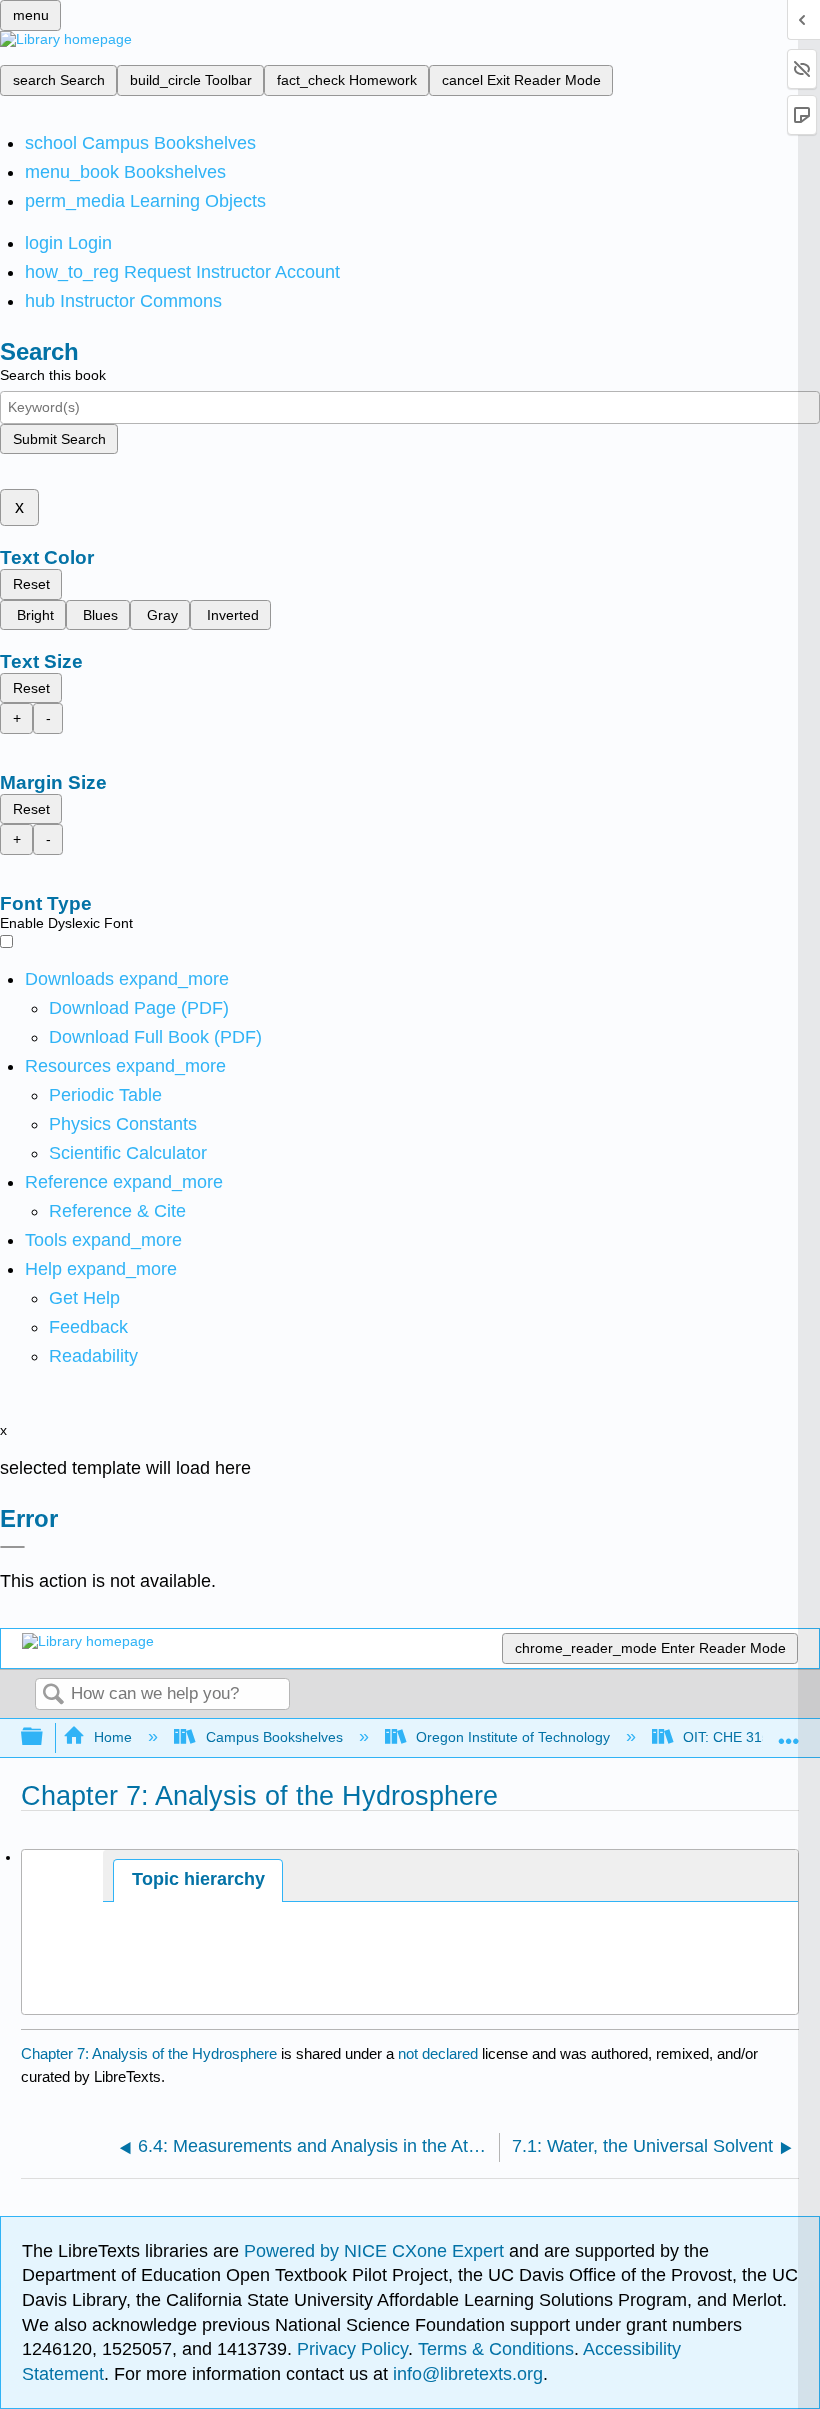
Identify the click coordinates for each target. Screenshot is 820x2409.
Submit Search (59, 439)
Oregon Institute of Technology (513, 1737)
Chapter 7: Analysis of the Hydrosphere (149, 2053)
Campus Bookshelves (274, 1737)
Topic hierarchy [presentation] (198, 1879)
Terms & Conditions (496, 2349)
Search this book (53, 375)
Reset (31, 584)
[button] (88, 1327)
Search (53, 1695)
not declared (440, 2053)
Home (113, 1737)
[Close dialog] (12, 1547)
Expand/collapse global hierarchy (45, 1737)
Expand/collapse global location (789, 1731)
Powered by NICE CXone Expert (376, 2251)
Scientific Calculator (128, 1153)
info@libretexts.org (465, 2374)
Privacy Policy (352, 2349)
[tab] (198, 1880)
